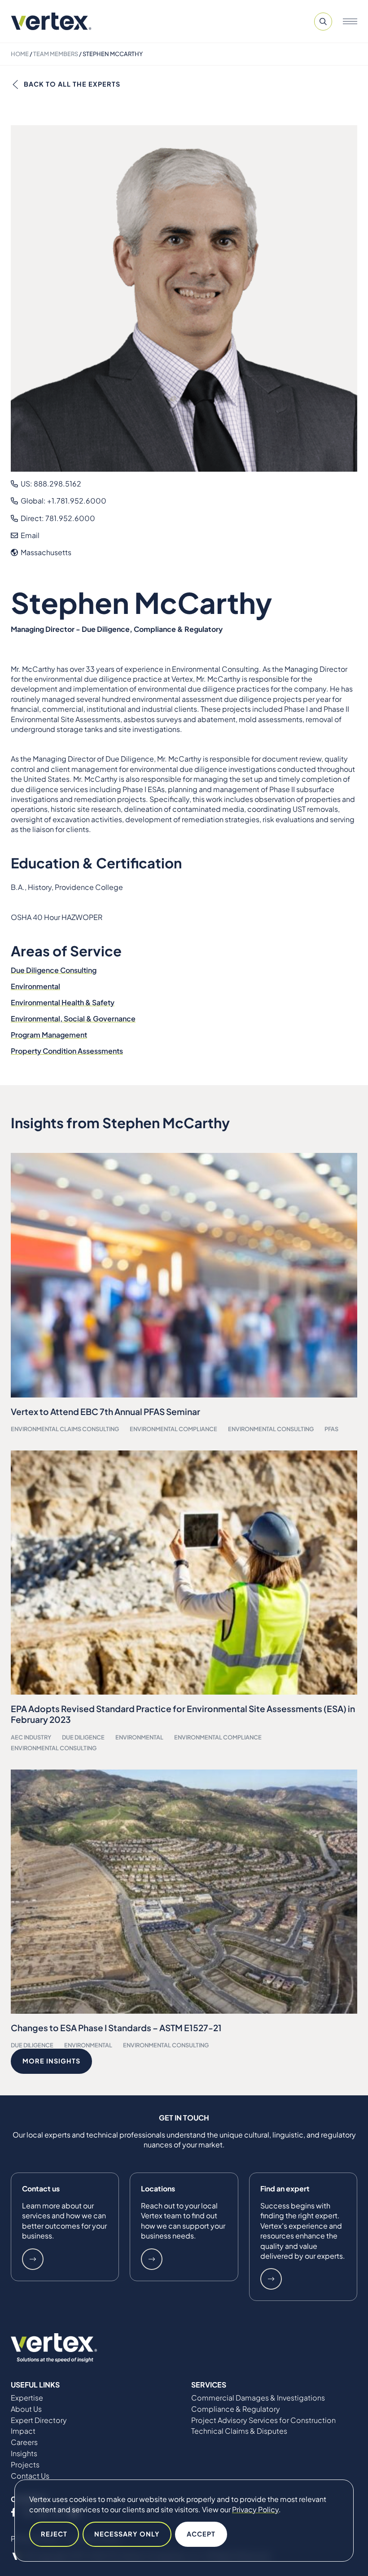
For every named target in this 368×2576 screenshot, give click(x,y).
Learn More (33, 2259)
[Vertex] (51, 21)
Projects (25, 2465)
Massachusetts (45, 552)
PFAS (331, 1429)
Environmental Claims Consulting (65, 1429)
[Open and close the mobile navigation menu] (350, 22)
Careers (24, 2442)
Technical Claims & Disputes (239, 2431)
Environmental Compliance (173, 1429)
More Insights (51, 2061)
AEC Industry (31, 1737)
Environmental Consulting (271, 1429)
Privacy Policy (255, 2509)
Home (20, 54)
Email (29, 535)
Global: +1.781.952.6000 (63, 501)
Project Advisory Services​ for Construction (263, 2420)
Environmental (35, 986)
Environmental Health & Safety (63, 1002)
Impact (23, 2431)
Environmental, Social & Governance (73, 1019)
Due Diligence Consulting (54, 970)
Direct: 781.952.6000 (57, 518)
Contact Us (30, 2476)
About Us (26, 2409)
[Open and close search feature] (323, 22)
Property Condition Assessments (67, 1051)
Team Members (56, 54)
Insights (24, 2453)
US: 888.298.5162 (50, 484)
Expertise (27, 2398)
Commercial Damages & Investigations (258, 2398)
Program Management (49, 1035)
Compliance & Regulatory (236, 2409)
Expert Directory (39, 2420)
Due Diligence (83, 1737)
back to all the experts (72, 84)
